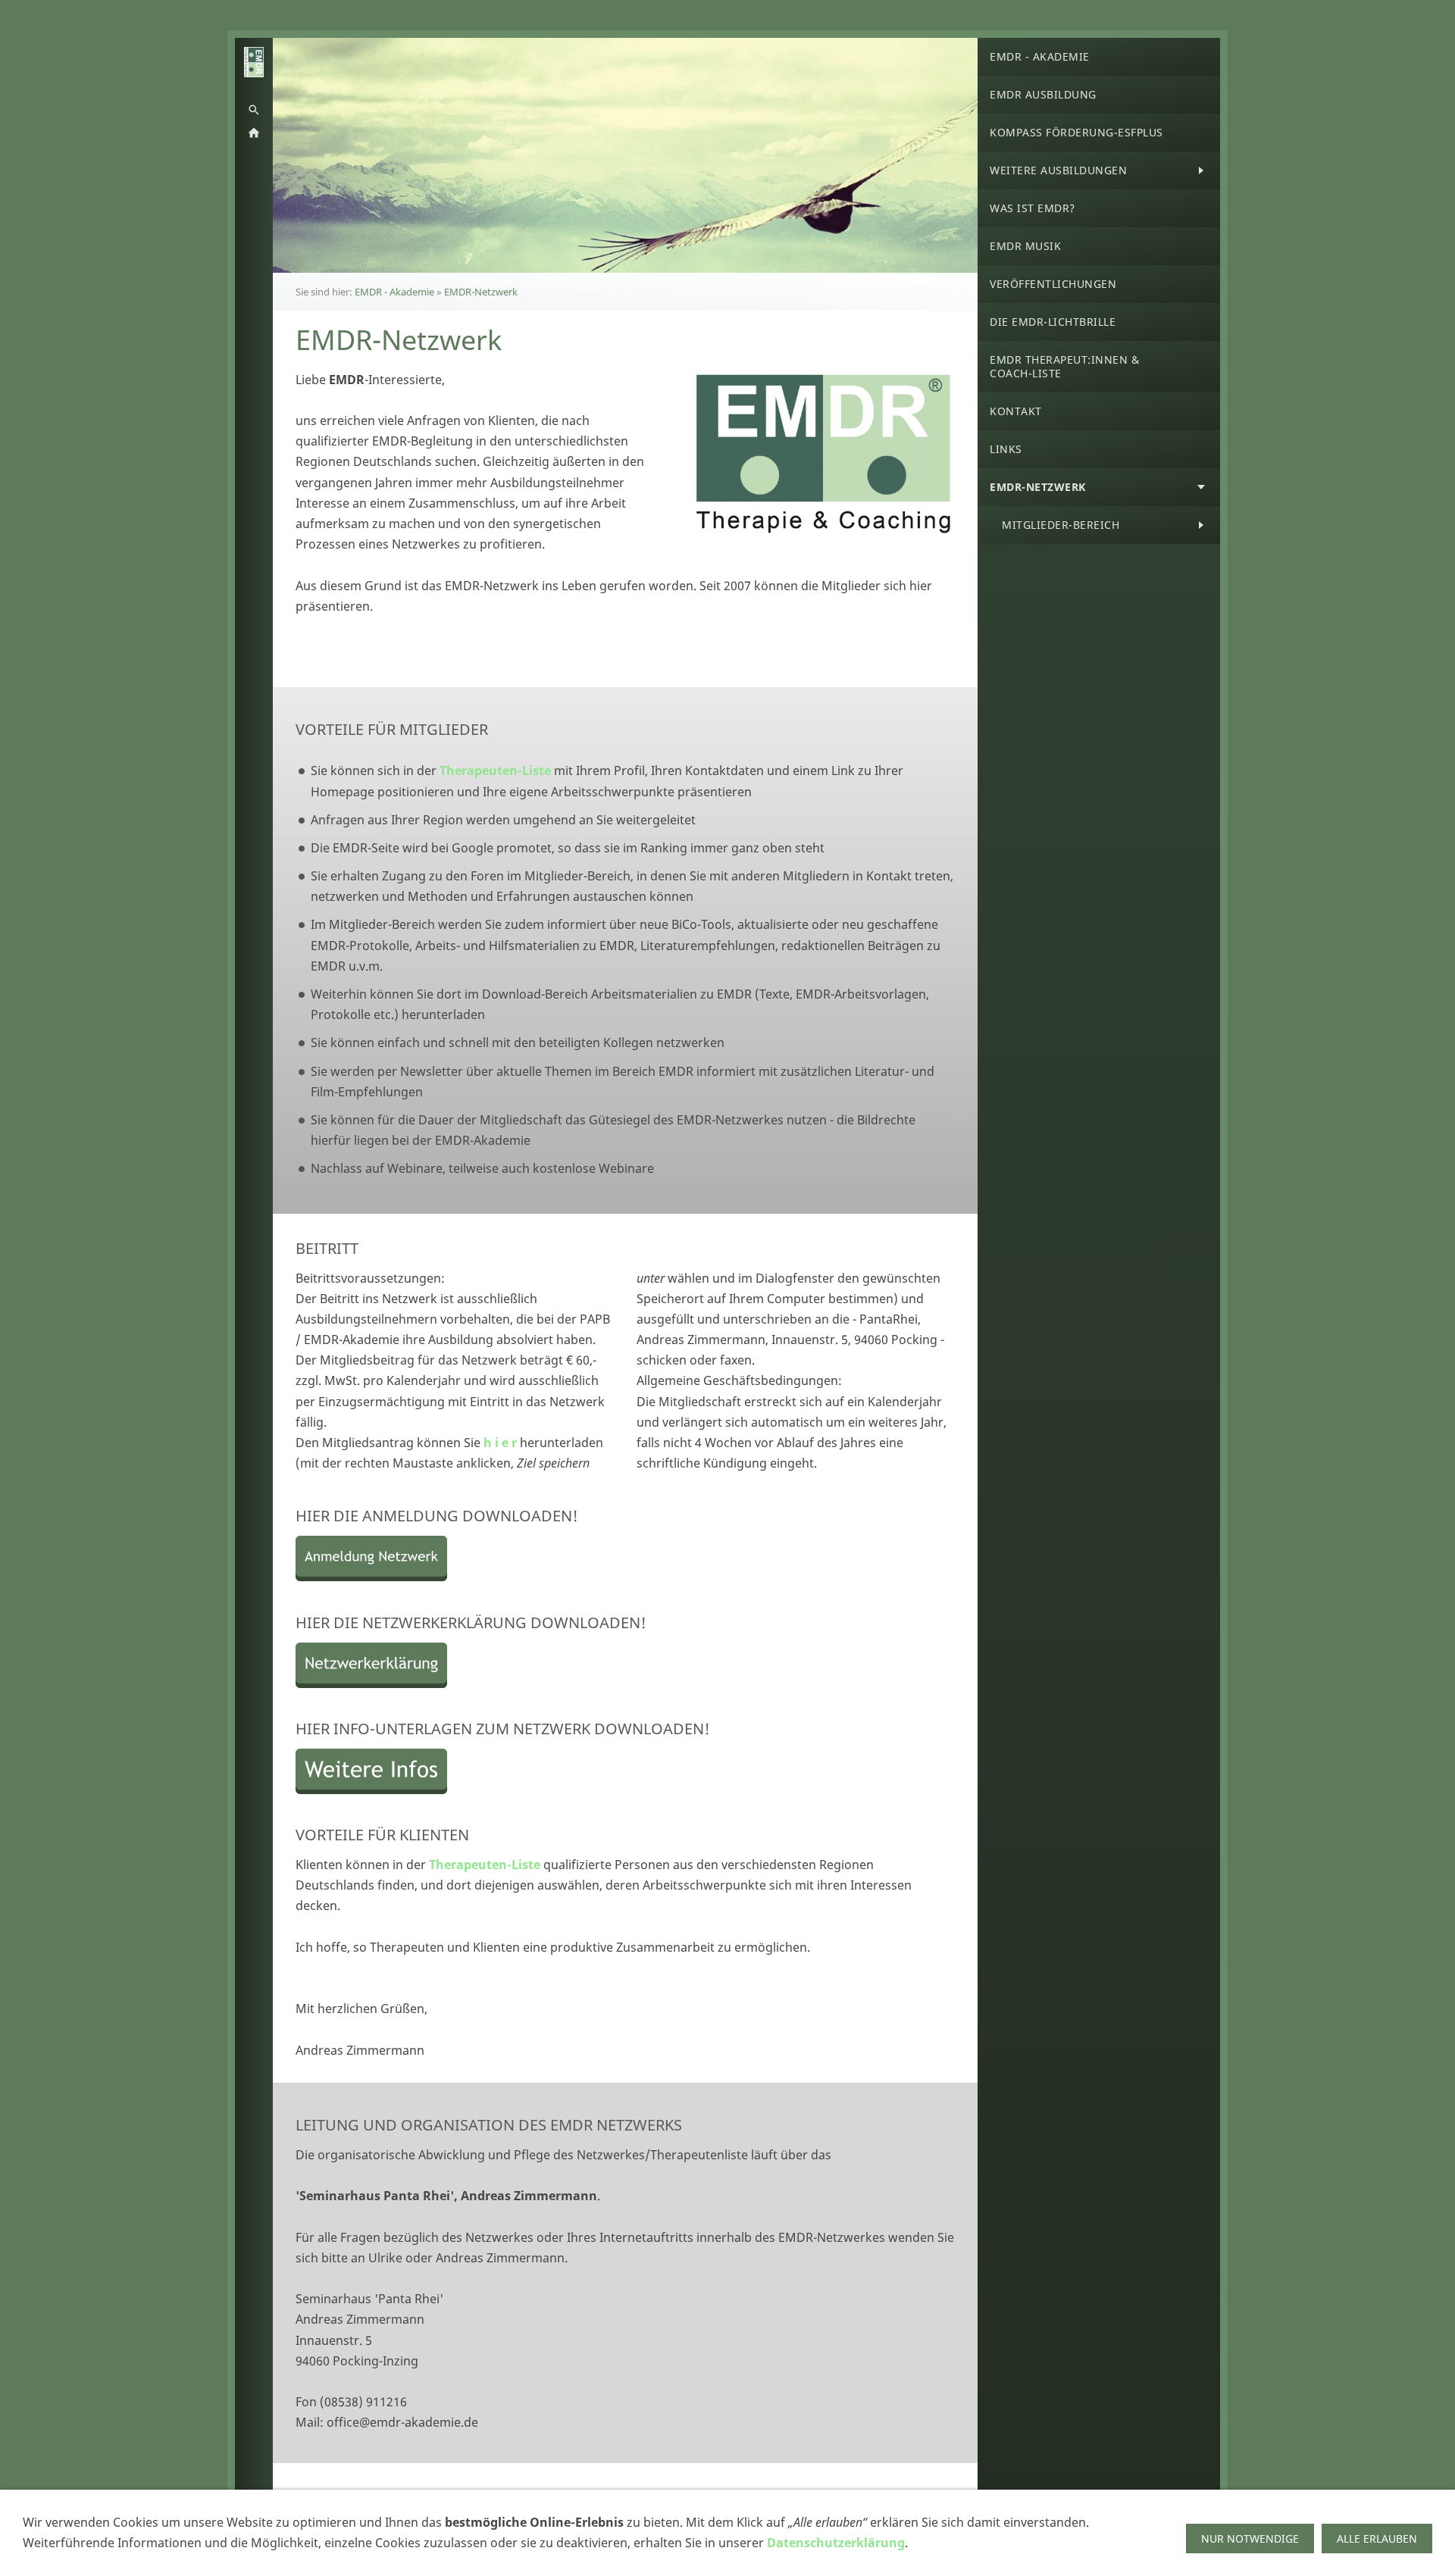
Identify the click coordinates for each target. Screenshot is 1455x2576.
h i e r (500, 1443)
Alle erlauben (1377, 2538)
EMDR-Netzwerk (481, 292)
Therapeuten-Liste (495, 771)
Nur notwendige (1250, 2538)
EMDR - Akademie (394, 292)
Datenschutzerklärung (836, 2543)
